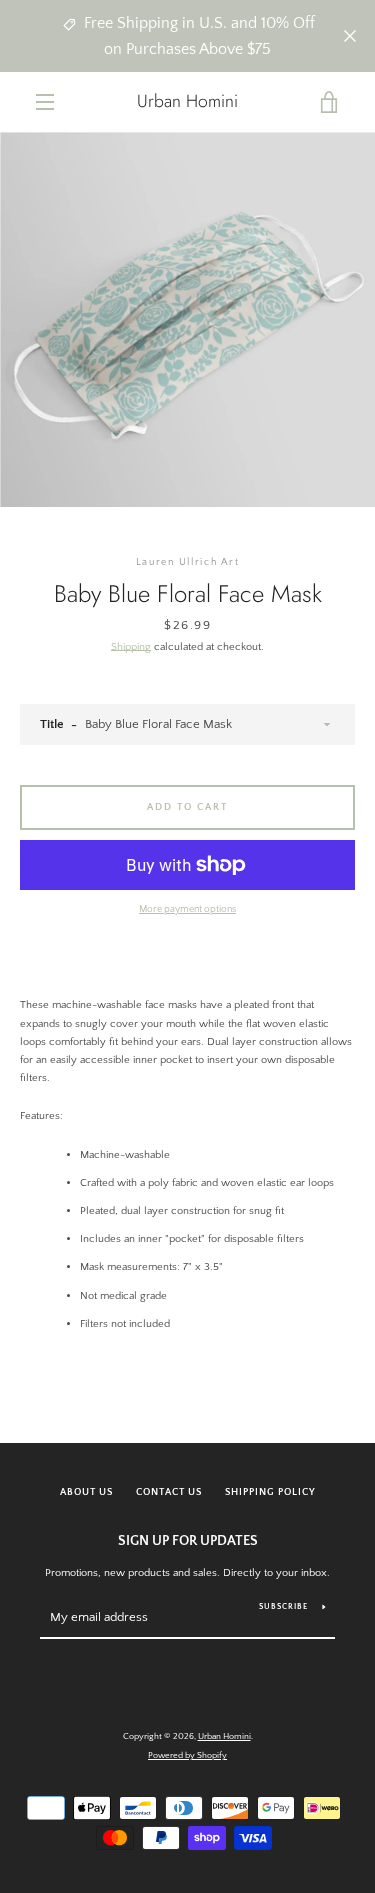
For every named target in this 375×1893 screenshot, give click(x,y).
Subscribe (283, 1606)
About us (86, 1492)
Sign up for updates (188, 1541)
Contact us (169, 1492)
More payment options (187, 909)
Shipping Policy (270, 1492)
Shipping (131, 647)
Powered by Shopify (187, 1755)
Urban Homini (187, 101)
